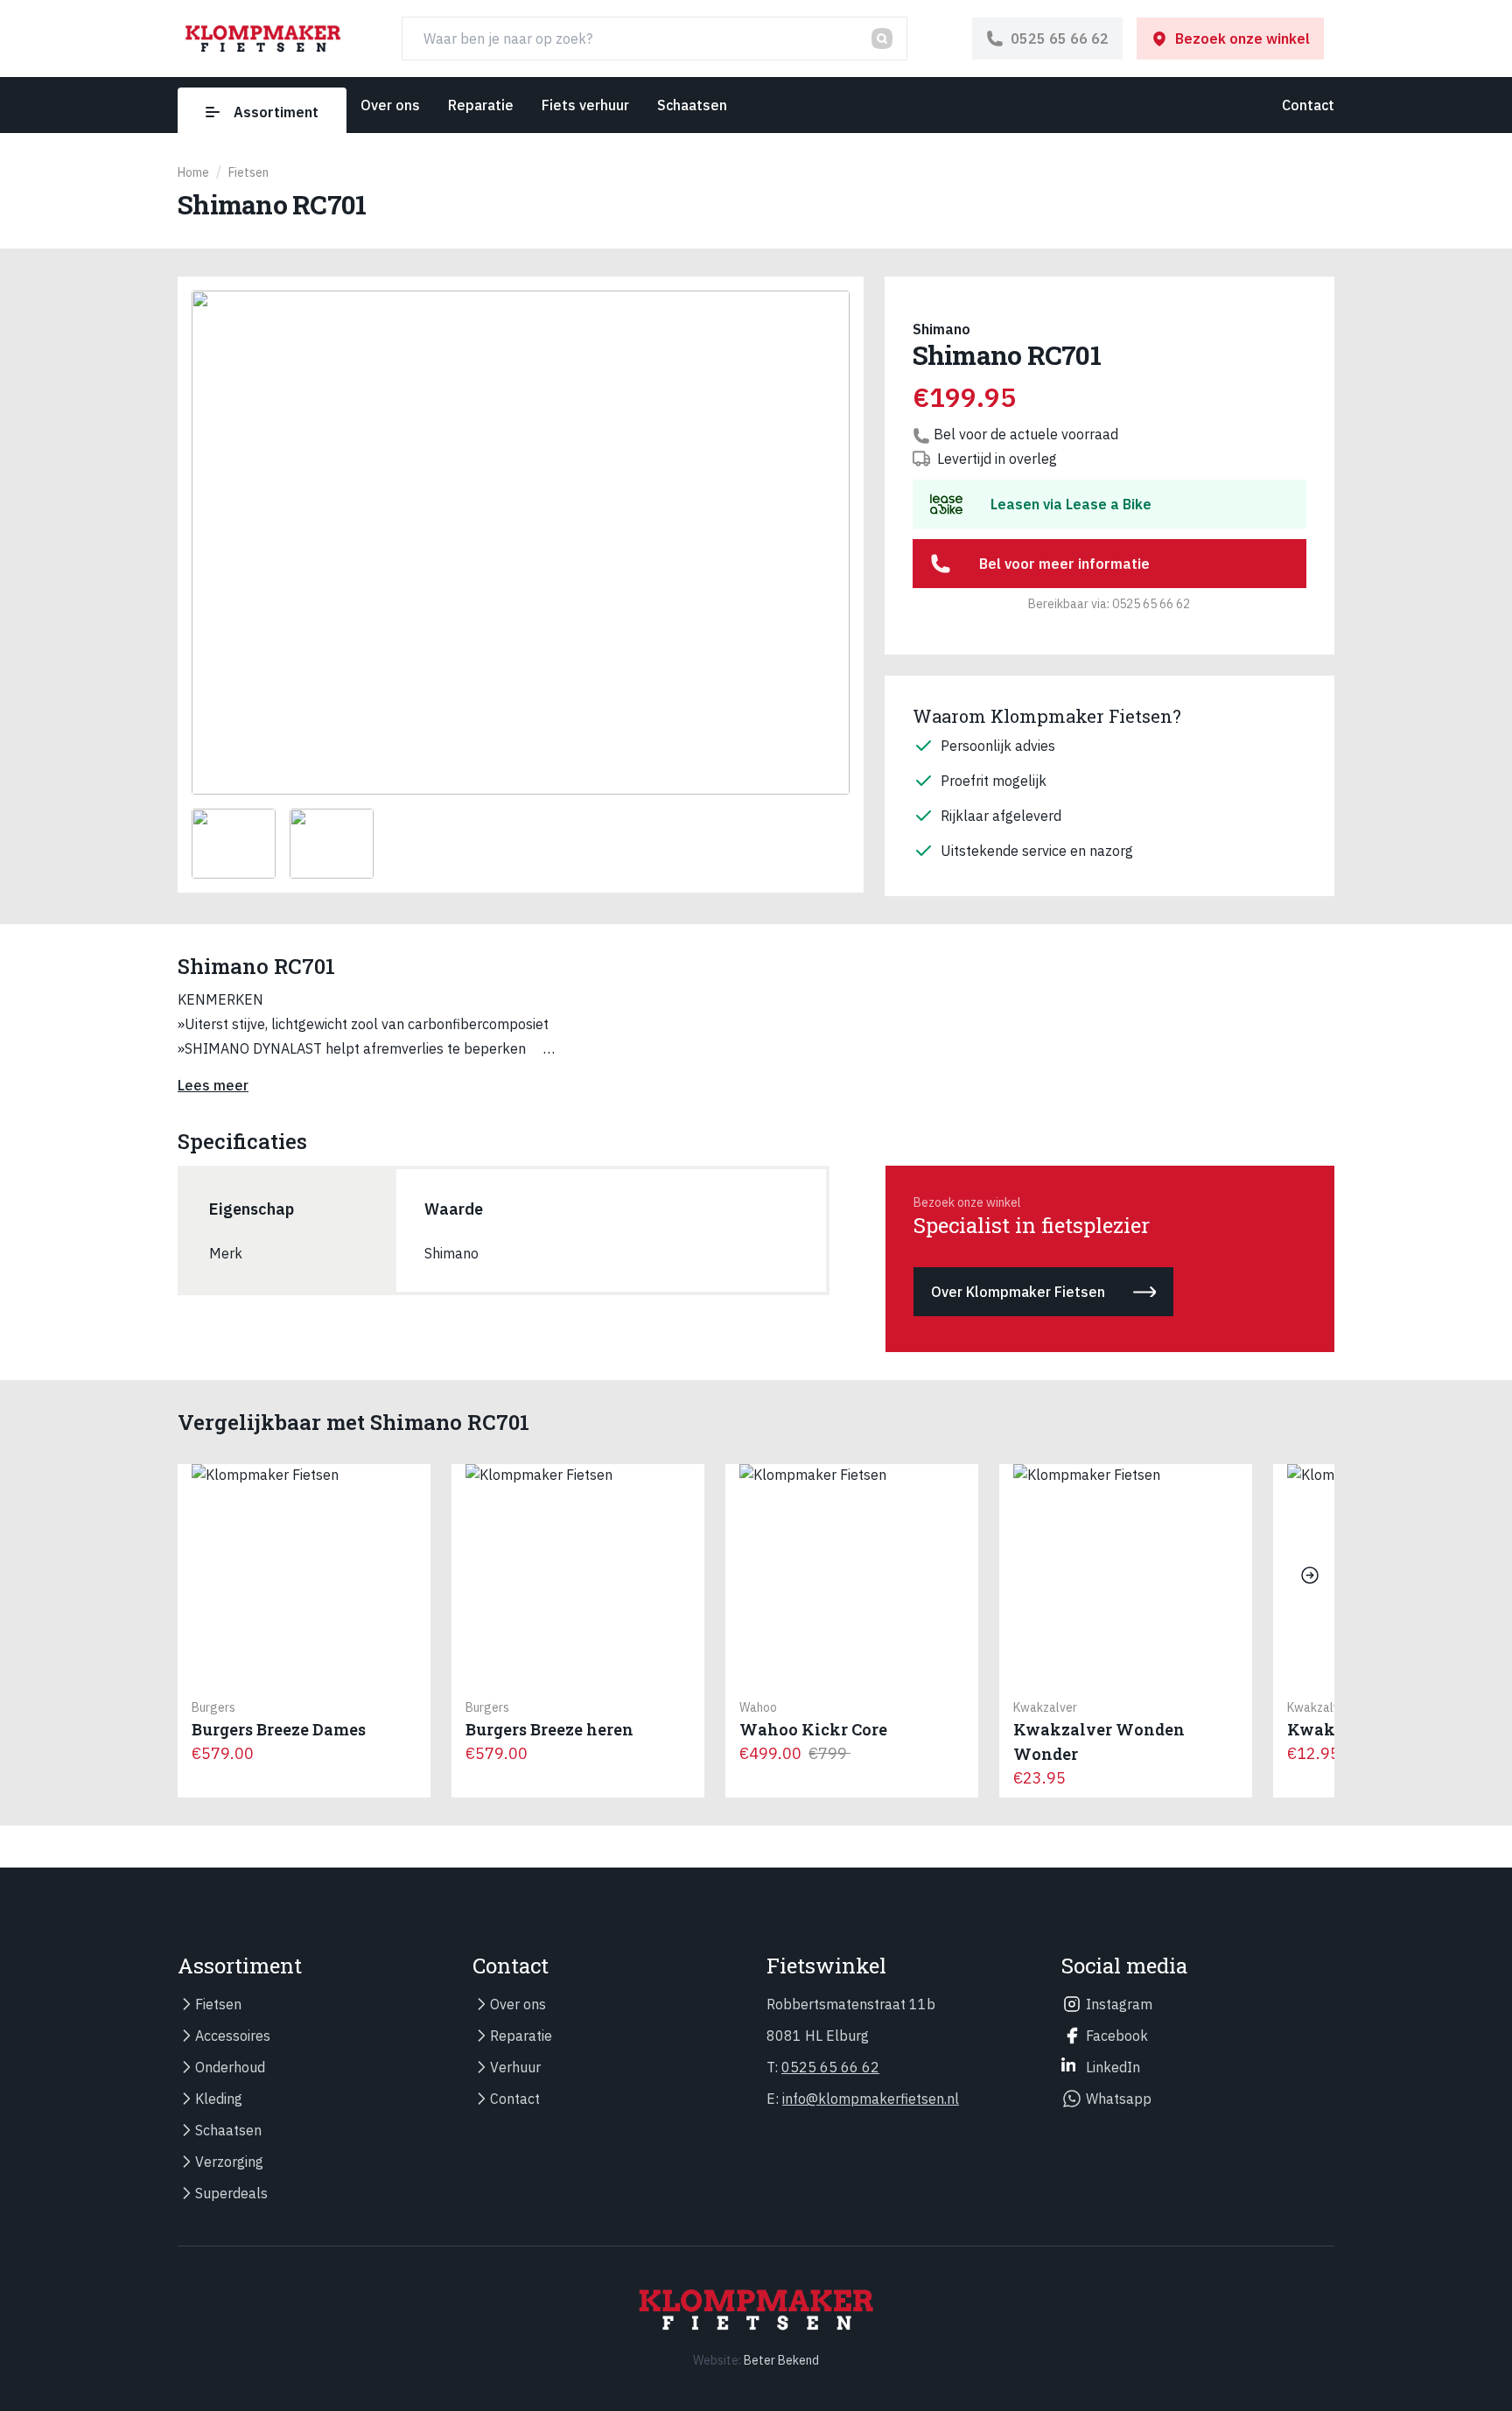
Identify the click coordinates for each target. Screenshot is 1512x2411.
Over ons (390, 105)
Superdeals (231, 2193)
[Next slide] (1310, 1575)
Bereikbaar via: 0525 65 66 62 (1109, 604)
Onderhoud (230, 2067)
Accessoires (233, 2036)
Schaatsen (692, 105)
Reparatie (481, 105)
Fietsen (218, 2004)
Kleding (219, 2099)
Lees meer (213, 1085)
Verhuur (515, 2067)
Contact (1308, 105)
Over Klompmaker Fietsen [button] (1018, 1292)
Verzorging (229, 2162)
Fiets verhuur (585, 105)
